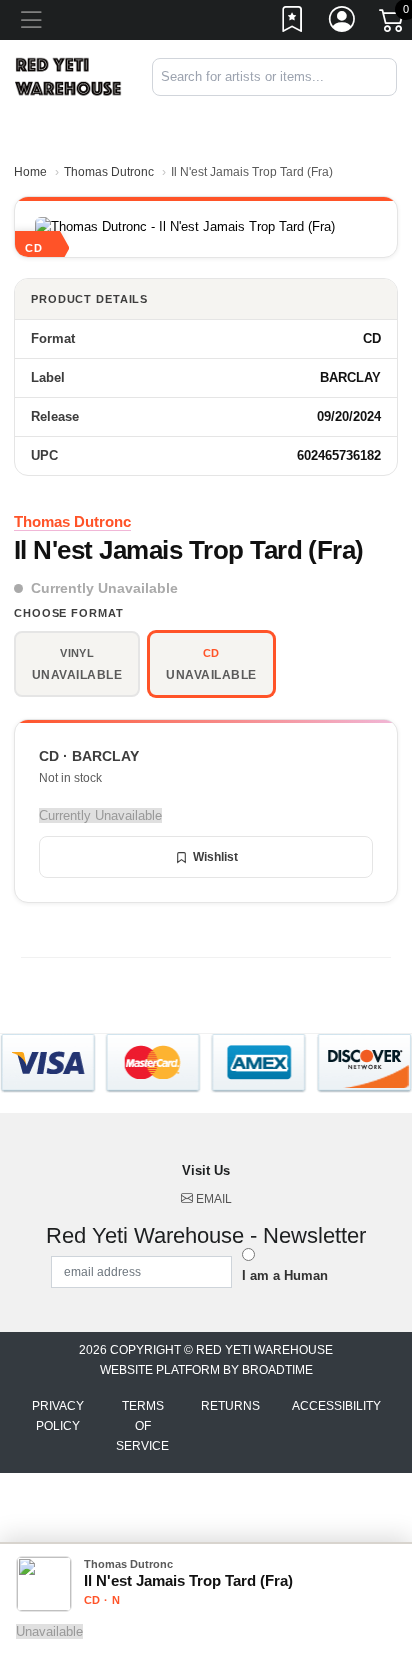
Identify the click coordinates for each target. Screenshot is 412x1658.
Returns (230, 1406)
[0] (393, 24)
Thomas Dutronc (109, 172)
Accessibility (336, 1406)
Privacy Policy (58, 1416)
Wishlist (215, 857)
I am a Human (285, 1275)
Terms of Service (142, 1426)
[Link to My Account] (343, 23)
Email (212, 1199)
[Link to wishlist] (293, 23)
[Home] (68, 75)
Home (30, 172)
